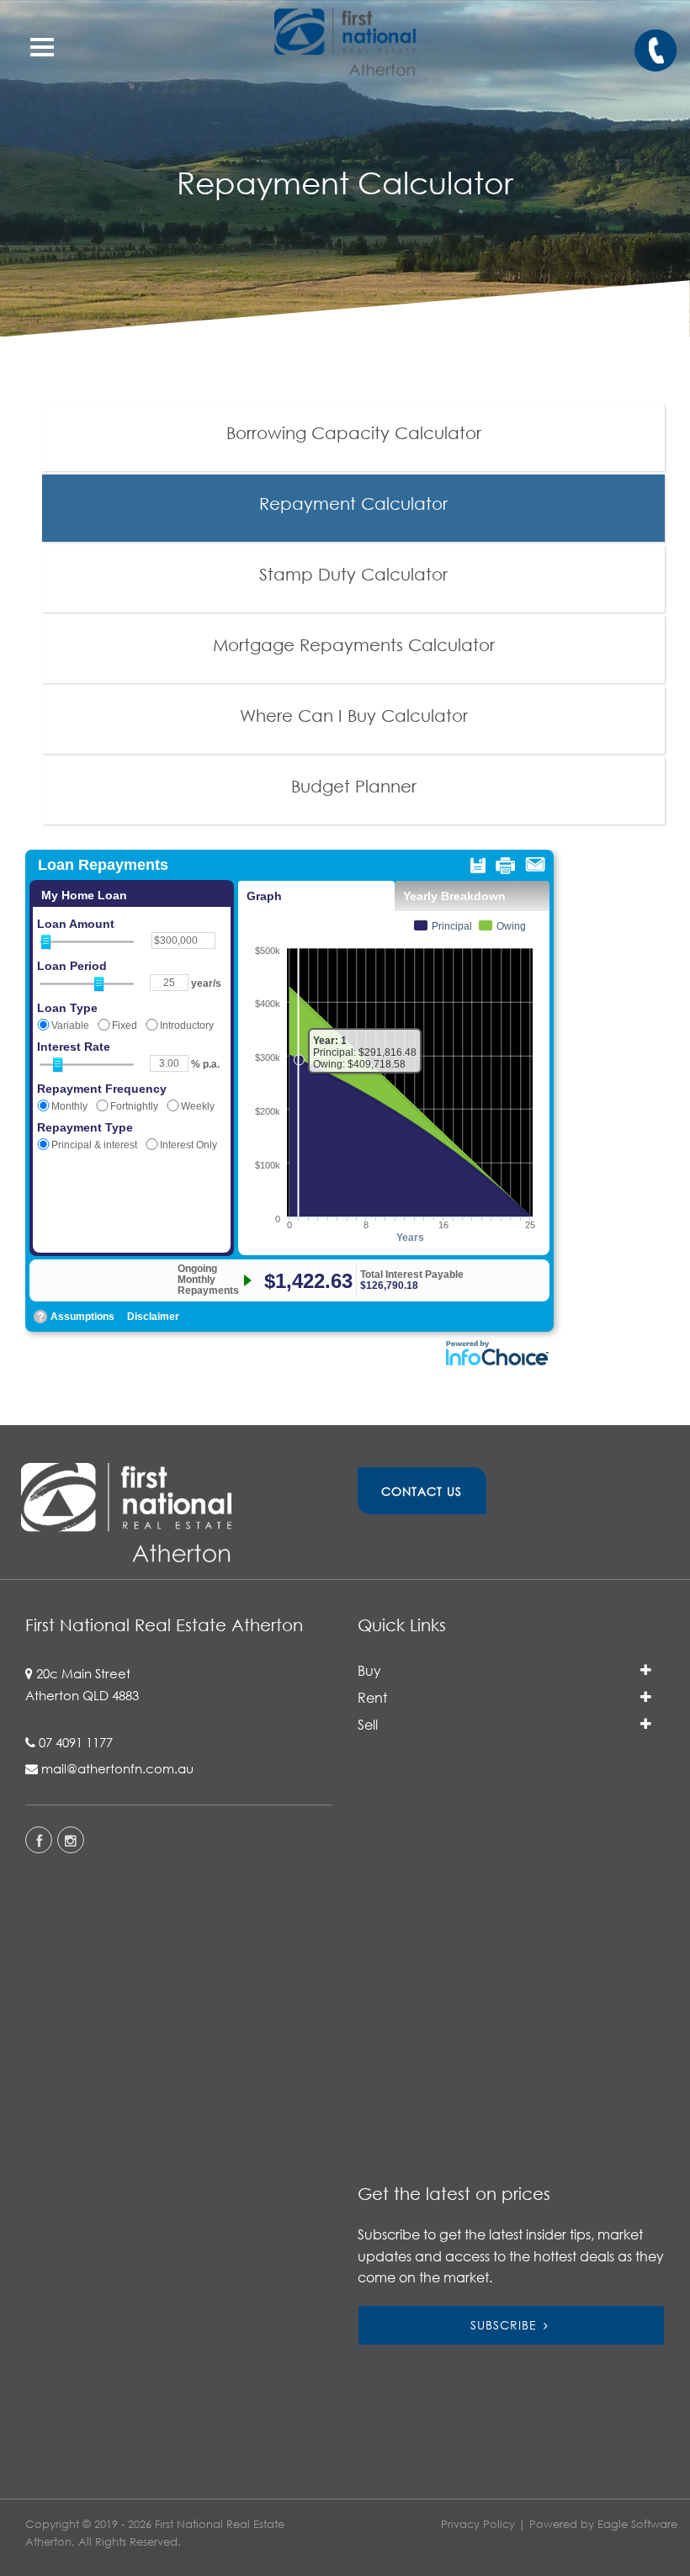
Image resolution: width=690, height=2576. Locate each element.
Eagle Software (637, 2524)
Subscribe (504, 2325)
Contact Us (422, 1491)
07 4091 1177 (76, 1742)
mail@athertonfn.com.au (117, 1768)
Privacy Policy (478, 2524)
